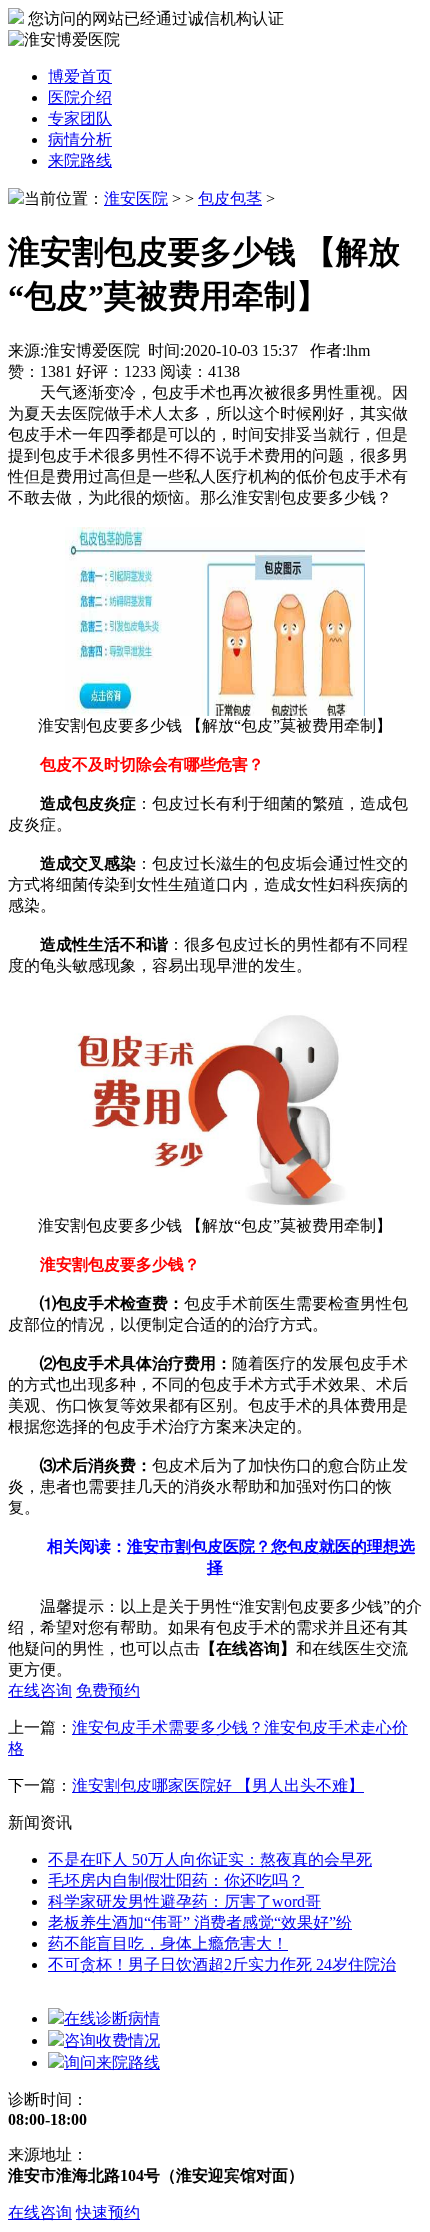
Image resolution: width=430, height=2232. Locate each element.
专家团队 (80, 118)
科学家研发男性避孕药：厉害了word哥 (184, 1901)
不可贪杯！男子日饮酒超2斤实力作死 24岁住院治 (222, 1964)
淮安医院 (136, 198)
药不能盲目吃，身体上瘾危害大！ (168, 1943)
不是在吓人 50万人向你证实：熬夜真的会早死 (210, 1859)
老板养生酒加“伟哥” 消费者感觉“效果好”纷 (200, 1922)
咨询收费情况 (112, 2040)
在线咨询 (40, 2212)
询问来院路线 (112, 2062)
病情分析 (80, 139)
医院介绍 (80, 97)
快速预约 (108, 2212)
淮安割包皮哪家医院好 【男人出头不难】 (218, 1785)
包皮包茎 (230, 198)
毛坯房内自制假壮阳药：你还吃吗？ (176, 1880)
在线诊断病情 (112, 2018)
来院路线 (80, 160)
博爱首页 (80, 76)
